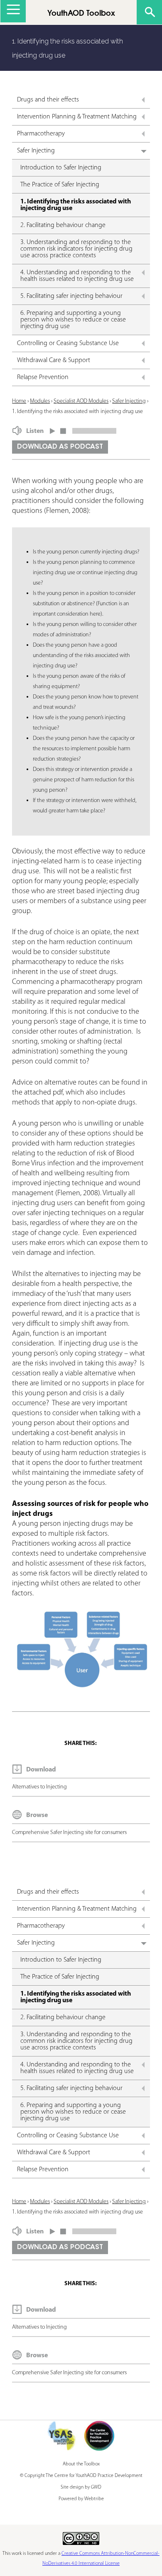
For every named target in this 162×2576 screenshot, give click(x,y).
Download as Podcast (60, 447)
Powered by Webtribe (81, 2499)
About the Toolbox (81, 2464)
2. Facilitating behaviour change (63, 225)
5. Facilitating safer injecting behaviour (71, 296)
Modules (40, 401)
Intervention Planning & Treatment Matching (77, 117)
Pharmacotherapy (41, 134)
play (53, 429)
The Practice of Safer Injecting (60, 185)
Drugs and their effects (48, 100)
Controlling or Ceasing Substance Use (68, 343)
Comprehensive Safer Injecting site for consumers (69, 1833)
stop (63, 429)
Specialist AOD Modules (81, 401)
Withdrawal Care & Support (54, 360)
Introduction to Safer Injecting (61, 168)
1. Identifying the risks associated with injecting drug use (76, 205)
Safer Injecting (36, 151)
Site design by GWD (81, 2487)
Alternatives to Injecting (39, 1787)
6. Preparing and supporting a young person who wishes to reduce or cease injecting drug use (73, 320)
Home (19, 401)
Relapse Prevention (43, 377)
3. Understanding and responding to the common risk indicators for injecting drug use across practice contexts (76, 249)
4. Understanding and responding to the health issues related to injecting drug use (77, 276)
